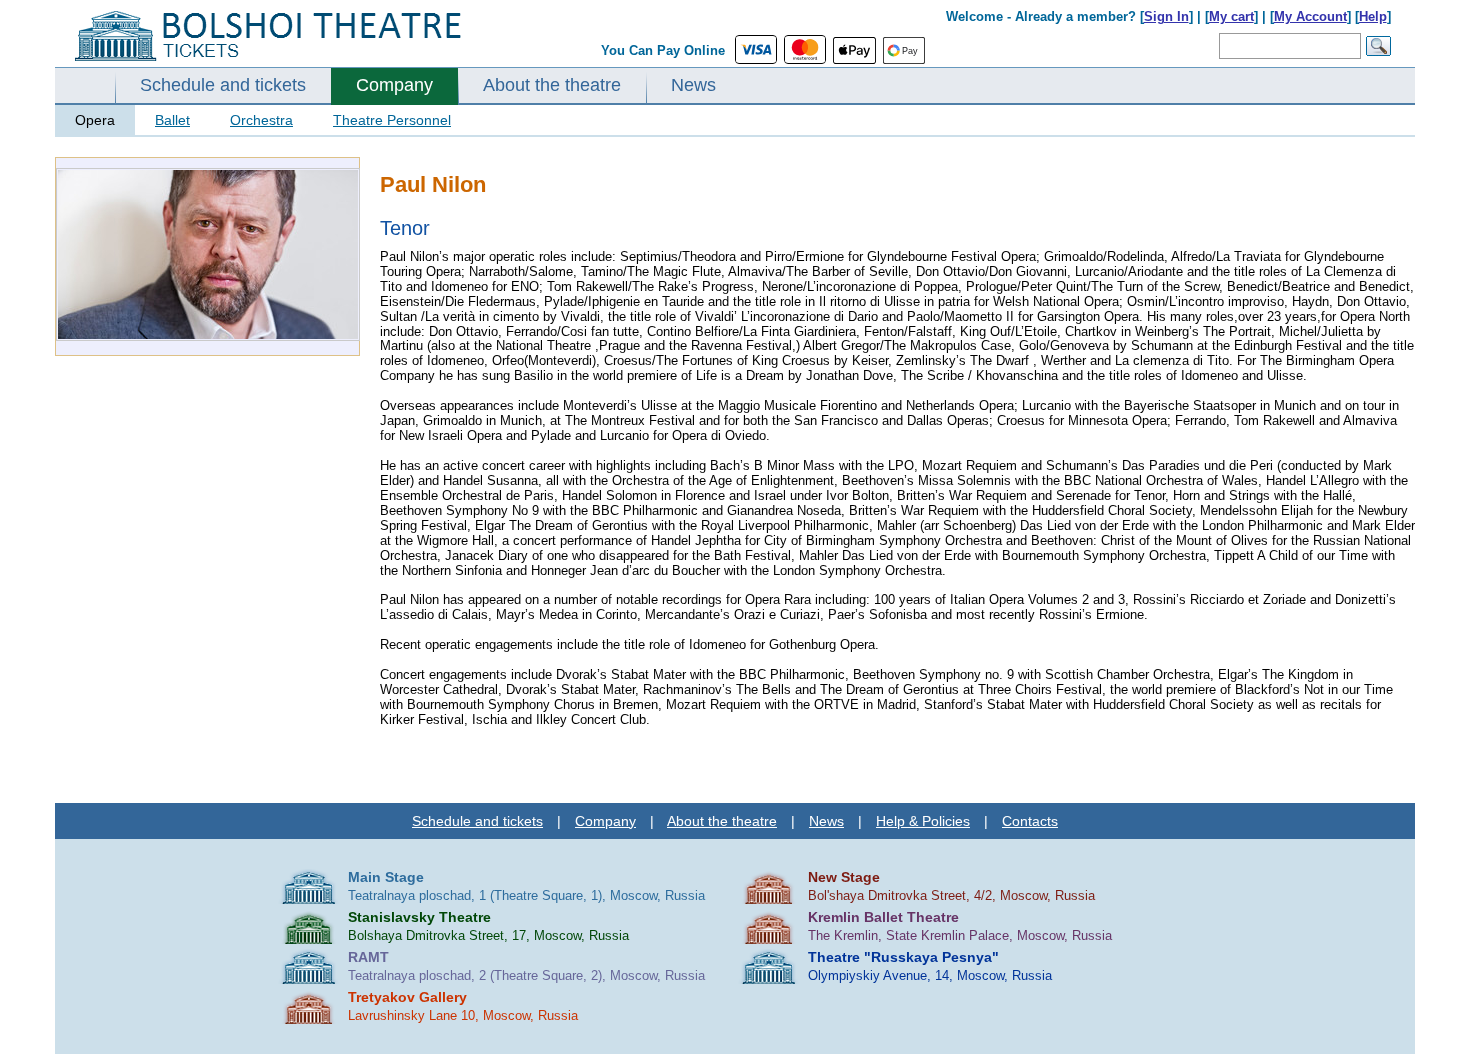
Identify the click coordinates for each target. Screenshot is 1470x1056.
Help (1373, 16)
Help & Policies (923, 821)
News (693, 85)
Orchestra (261, 120)
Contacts (1030, 821)
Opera (95, 120)
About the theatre (552, 85)
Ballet (172, 120)
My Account (1310, 16)
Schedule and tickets (223, 85)
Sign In (1166, 16)
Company (394, 85)
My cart (1231, 16)
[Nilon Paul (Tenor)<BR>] (208, 336)
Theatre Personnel (392, 120)
